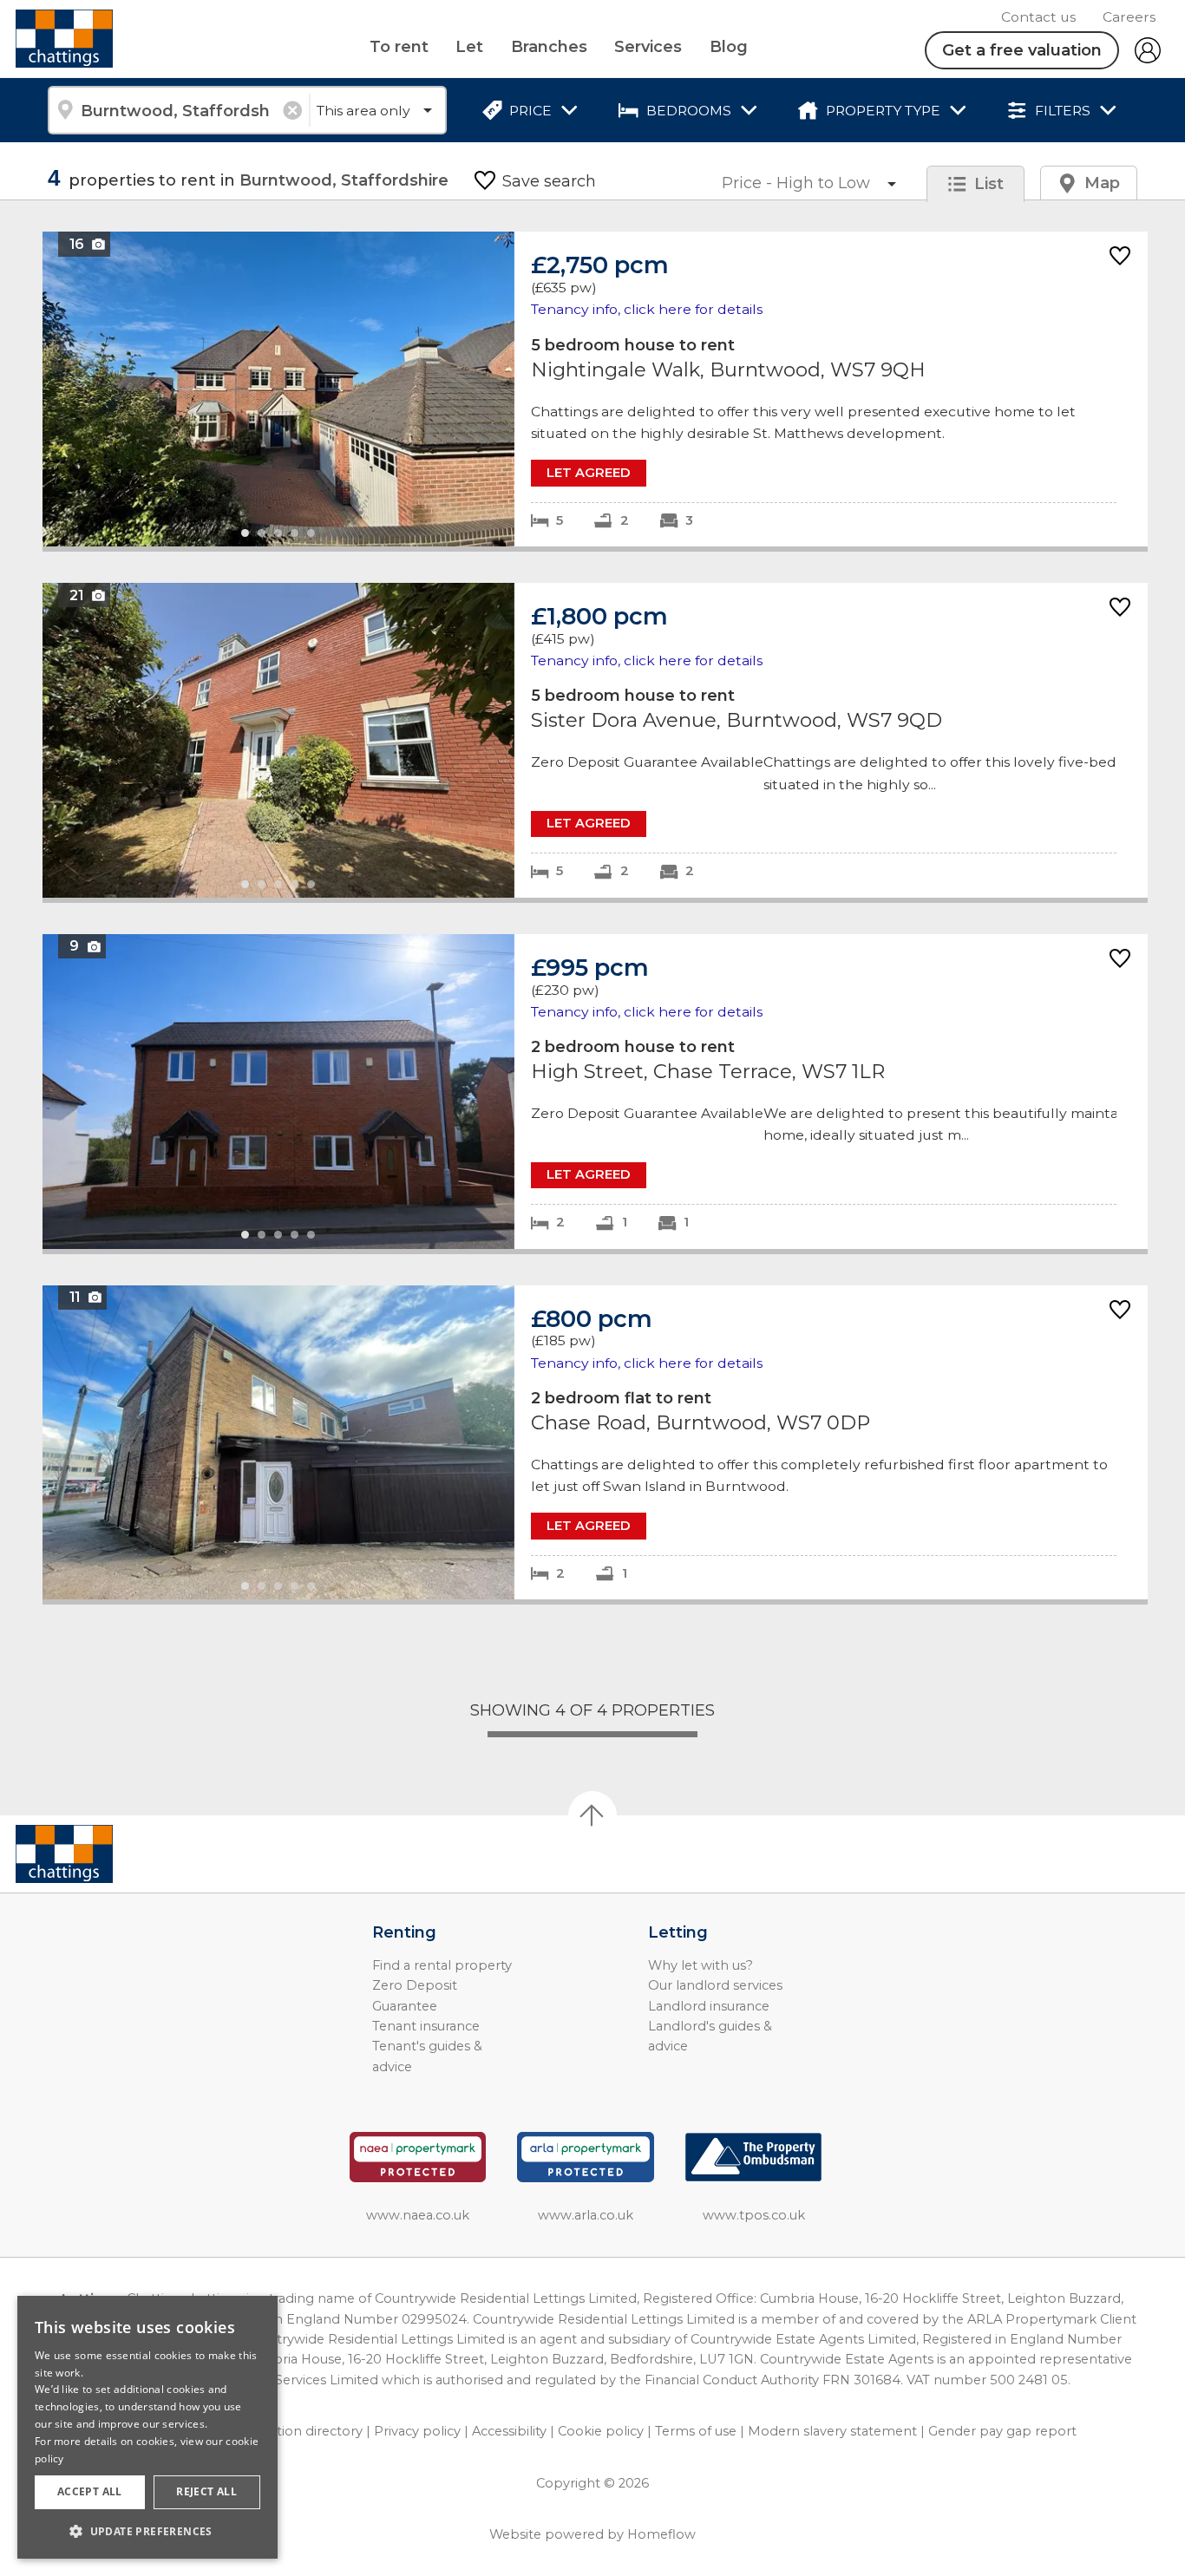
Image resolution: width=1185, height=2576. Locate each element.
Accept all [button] (90, 2491)
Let (469, 47)
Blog (729, 47)
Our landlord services (715, 1985)
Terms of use (696, 2431)
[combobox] (178, 110)
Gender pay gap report (1002, 2431)
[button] (147, 2531)
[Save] (1120, 257)
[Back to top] (113, 1854)
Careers (1129, 17)
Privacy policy (417, 2431)
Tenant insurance (426, 2026)
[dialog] (147, 2427)
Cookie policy (601, 2431)
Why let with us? (701, 1965)
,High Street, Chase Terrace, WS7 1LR (595, 1092)
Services (648, 47)
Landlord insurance (709, 2006)
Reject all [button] (206, 2491)
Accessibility (509, 2431)
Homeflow (661, 2534)
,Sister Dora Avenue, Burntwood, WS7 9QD (595, 740)
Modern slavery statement (832, 2431)
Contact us (1038, 17)
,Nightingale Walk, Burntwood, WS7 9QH (595, 389)
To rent (399, 47)
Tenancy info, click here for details (647, 309)
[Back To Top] (592, 1815)
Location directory (304, 2431)
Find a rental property (442, 1965)
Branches (549, 47)
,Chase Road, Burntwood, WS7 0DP (595, 1443)
